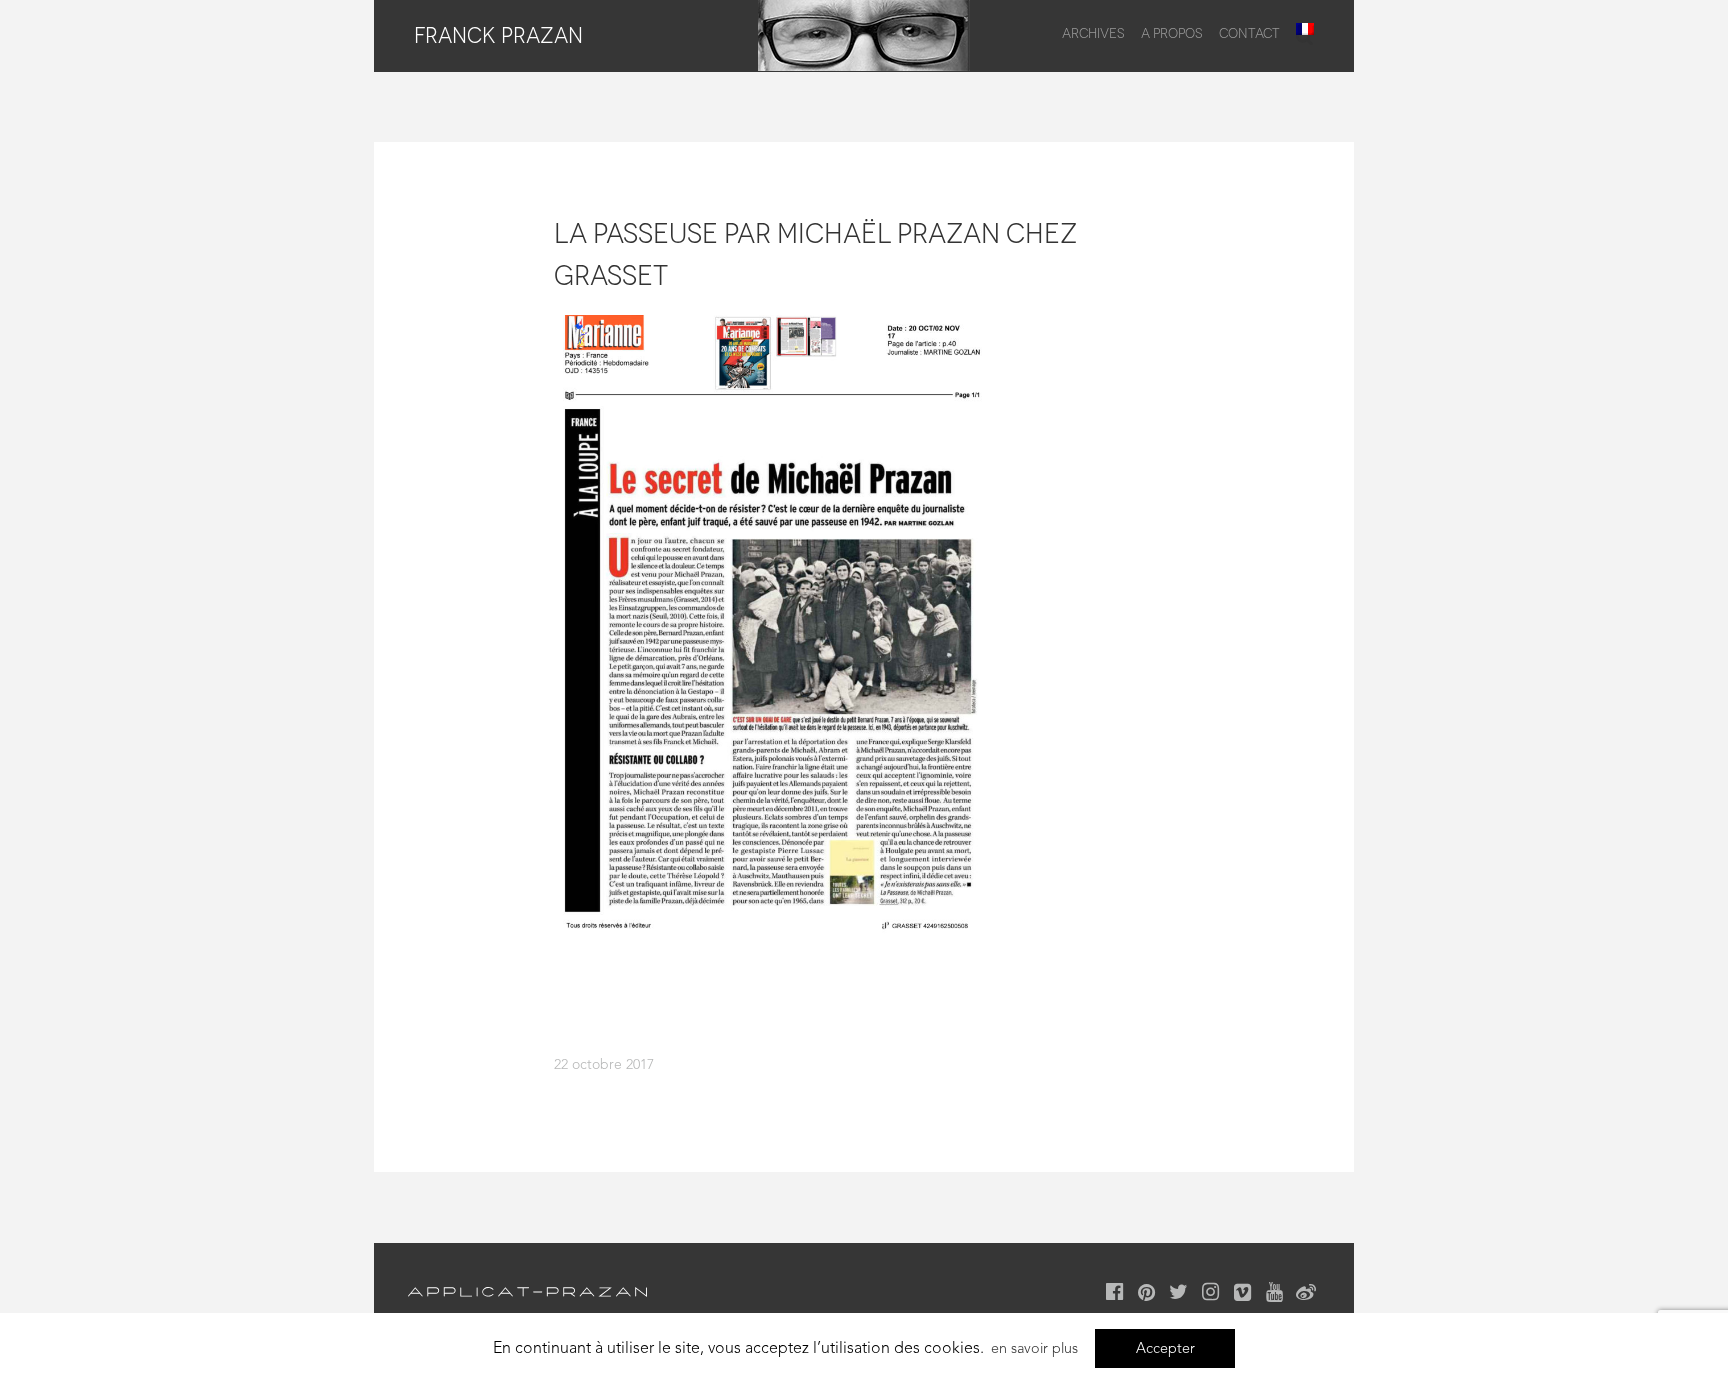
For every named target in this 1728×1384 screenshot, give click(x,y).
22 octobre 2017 (604, 1064)
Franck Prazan (498, 35)
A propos (1172, 33)
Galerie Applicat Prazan (527, 1292)
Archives (1093, 33)
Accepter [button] (1165, 1348)
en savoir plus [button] (1034, 1348)
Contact (1249, 33)
